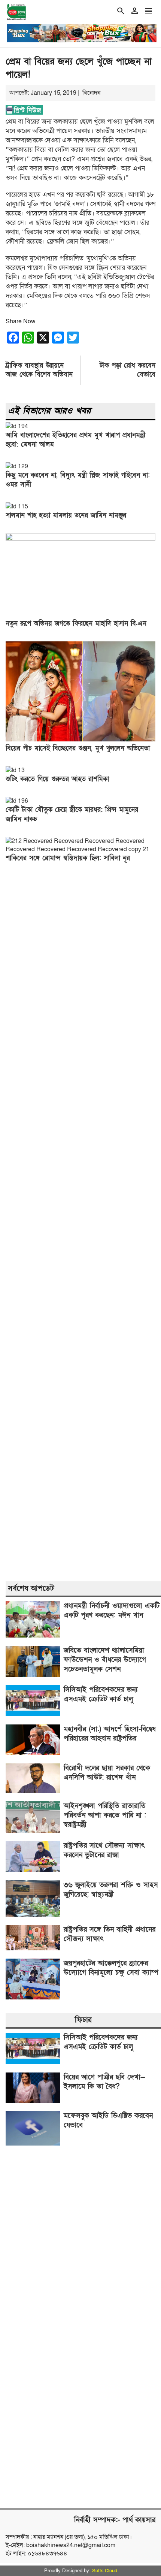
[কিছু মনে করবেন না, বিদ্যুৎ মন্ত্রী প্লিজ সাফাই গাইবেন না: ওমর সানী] (17, 466)
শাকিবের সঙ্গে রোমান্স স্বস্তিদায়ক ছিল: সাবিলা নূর (68, 858)
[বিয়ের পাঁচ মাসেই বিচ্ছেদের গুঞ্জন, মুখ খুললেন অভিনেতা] (80, 740)
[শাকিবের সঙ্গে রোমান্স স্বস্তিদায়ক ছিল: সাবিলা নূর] (80, 849)
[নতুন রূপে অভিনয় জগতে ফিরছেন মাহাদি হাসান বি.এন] (80, 539)
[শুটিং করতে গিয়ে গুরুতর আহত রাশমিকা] (15, 770)
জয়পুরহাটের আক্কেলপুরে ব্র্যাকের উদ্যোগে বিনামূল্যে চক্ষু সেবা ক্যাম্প (111, 1968)
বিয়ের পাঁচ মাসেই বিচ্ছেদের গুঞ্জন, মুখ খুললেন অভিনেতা (78, 748)
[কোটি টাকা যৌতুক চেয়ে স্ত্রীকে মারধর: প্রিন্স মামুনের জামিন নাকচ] (17, 801)
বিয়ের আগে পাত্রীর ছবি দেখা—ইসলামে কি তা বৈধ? (104, 2082)
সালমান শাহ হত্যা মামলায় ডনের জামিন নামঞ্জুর (66, 515)
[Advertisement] (80, 1223)
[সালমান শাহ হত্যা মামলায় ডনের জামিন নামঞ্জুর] (17, 507)
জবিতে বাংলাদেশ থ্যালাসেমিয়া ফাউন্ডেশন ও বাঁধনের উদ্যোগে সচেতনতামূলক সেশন (105, 1660)
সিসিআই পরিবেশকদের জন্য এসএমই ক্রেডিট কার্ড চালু (101, 1694)
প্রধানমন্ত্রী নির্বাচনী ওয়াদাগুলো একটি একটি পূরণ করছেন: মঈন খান (112, 1611)
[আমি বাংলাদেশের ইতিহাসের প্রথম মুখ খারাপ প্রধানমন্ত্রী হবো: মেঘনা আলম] (17, 426)
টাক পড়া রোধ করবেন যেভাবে (127, 370)
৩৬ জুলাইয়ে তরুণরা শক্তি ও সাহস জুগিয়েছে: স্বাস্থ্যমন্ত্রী (111, 1890)
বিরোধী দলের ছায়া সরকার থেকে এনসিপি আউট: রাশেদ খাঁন (107, 1773)
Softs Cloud (105, 2571)
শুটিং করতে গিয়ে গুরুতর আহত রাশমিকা (57, 779)
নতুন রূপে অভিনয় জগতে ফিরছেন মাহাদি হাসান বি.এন (76, 624)
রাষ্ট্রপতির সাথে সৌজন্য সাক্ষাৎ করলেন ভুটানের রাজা (104, 1850)
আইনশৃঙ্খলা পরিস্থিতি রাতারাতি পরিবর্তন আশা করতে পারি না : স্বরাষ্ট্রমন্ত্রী (105, 1815)
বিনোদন (91, 93)
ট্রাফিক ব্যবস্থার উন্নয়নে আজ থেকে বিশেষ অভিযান (39, 370)
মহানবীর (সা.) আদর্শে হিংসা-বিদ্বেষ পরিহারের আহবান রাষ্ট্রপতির (110, 1734)
